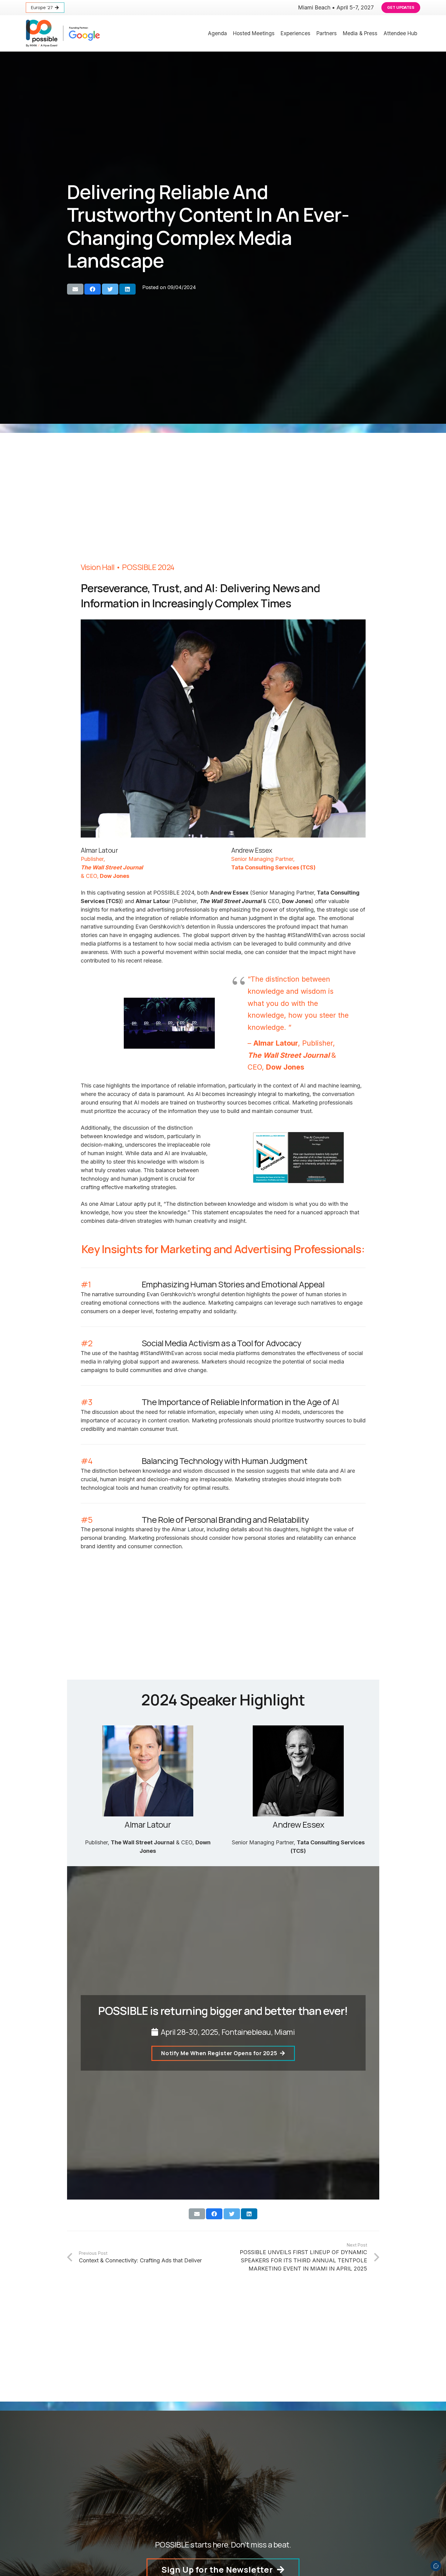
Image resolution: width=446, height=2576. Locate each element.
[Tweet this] (110, 289)
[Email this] (75, 289)
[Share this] (93, 289)
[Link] (63, 33)
